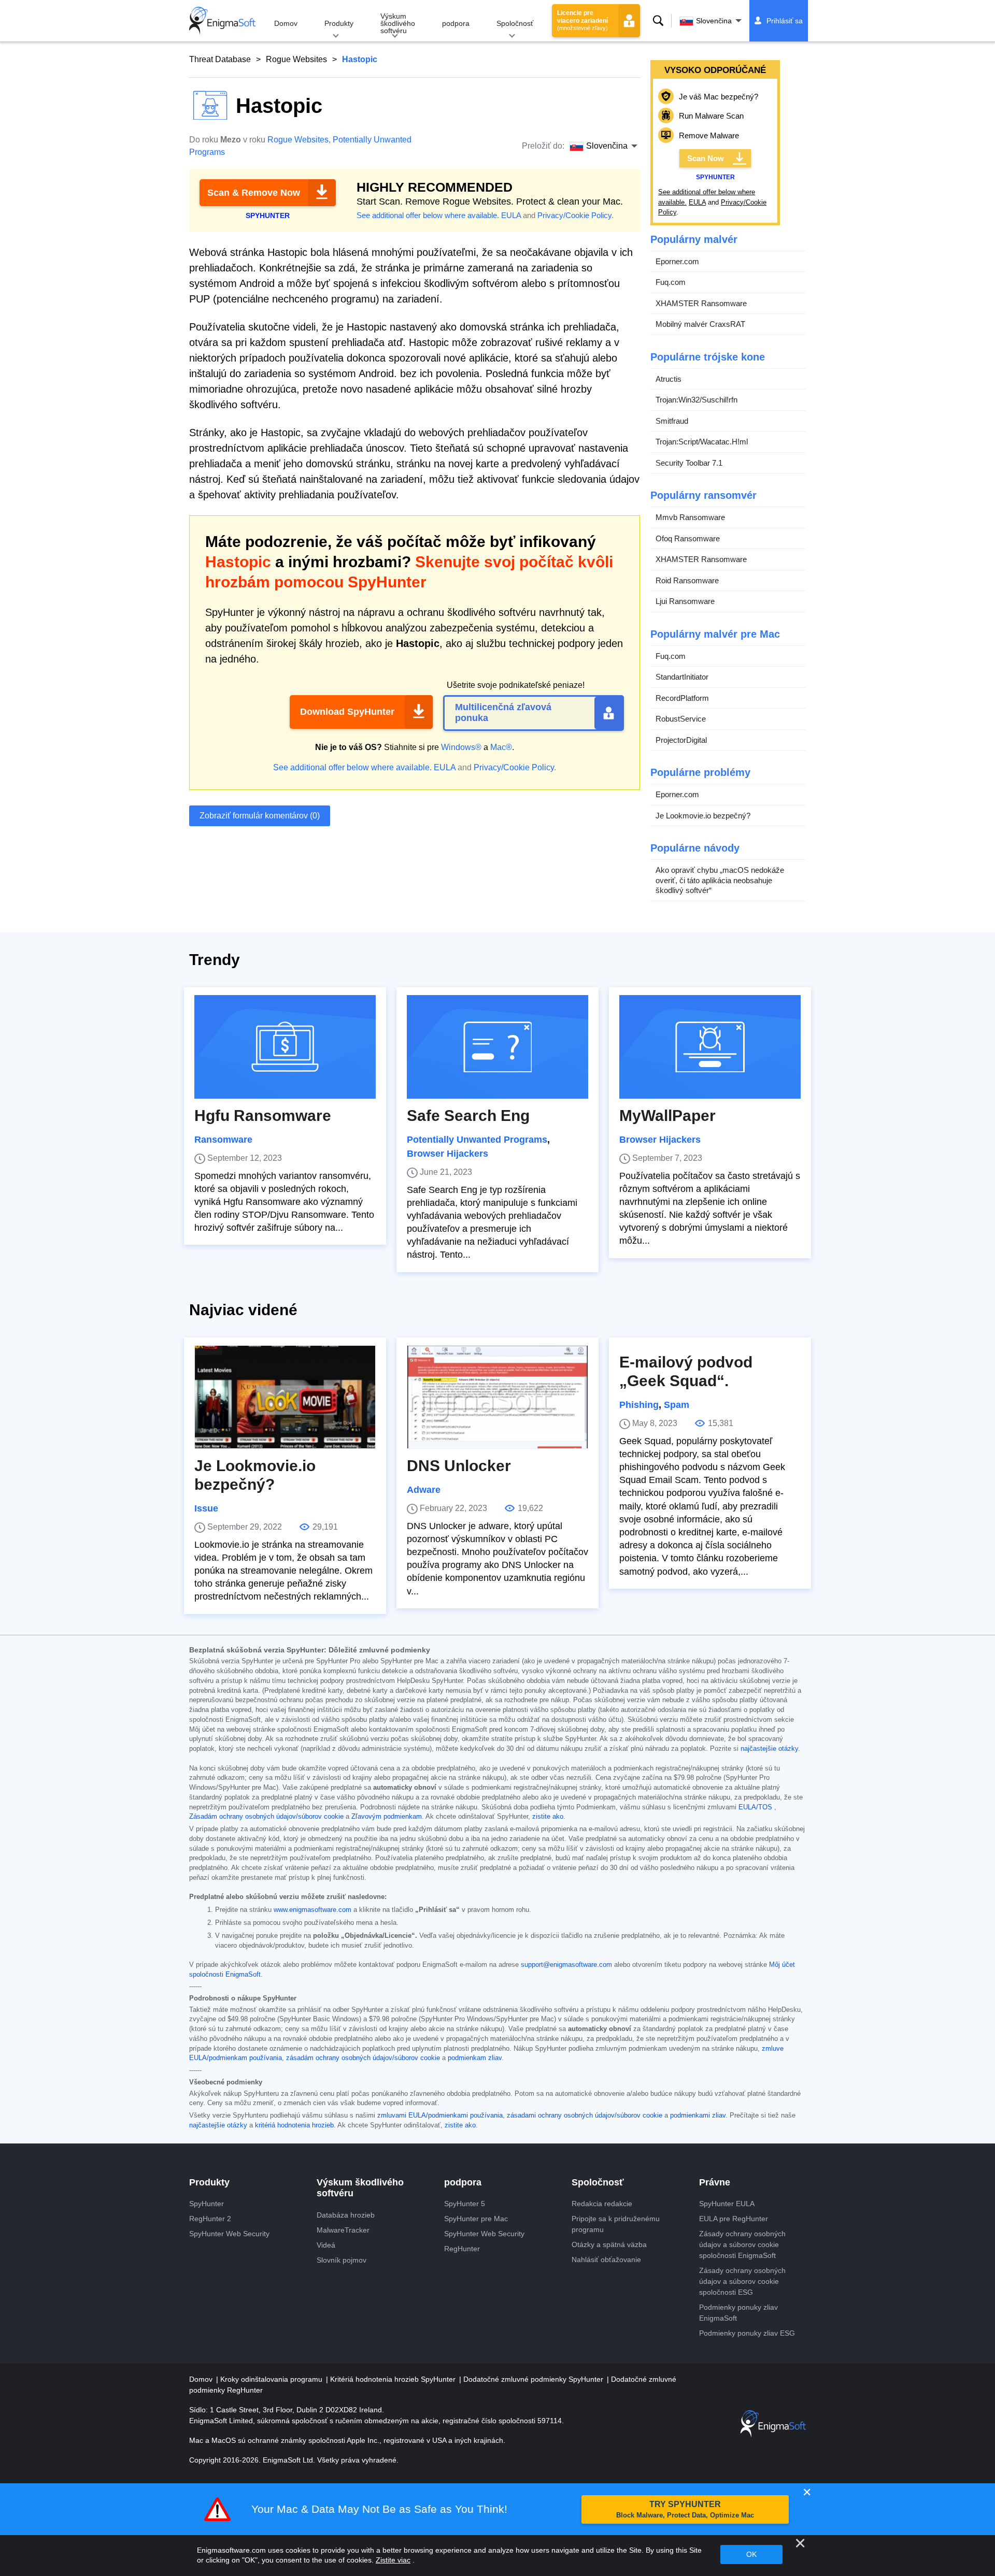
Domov (286, 23)
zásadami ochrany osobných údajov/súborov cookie (585, 2116)
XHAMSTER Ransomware (701, 303)
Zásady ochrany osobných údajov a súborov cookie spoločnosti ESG (742, 2281)
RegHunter (462, 2249)
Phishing (639, 1405)
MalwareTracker (343, 2230)
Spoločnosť (515, 23)
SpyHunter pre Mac (476, 2219)
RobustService (681, 719)
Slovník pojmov (342, 2260)
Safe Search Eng (468, 1116)
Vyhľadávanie (658, 21)
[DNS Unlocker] (497, 1397)
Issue (206, 1508)
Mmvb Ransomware (690, 517)
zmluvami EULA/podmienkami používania (440, 2116)
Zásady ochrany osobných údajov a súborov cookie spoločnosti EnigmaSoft (742, 2244)
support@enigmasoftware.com (566, 1965)
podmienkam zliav (475, 2058)
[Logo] (222, 21)
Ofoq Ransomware (688, 538)
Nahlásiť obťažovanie (606, 2260)
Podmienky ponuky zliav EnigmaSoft (738, 2313)
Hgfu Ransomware (263, 1116)
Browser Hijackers (447, 1154)
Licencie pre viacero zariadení (582, 20)
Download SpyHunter (347, 712)
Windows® (461, 747)
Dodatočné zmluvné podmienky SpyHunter (534, 2379)
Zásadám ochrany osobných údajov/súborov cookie (266, 1817)
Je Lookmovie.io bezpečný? (703, 816)
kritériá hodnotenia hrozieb (294, 2125)
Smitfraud (672, 421)
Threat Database (220, 59)
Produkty (339, 23)
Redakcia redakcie (602, 2204)
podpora (456, 23)
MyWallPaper (667, 1116)
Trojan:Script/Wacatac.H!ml (702, 442)
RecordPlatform (682, 698)
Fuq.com (671, 282)
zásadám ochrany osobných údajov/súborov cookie (363, 2058)
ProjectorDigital (681, 740)
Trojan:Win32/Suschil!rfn (696, 400)
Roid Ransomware (687, 580)
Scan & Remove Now (254, 193)
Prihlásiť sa (785, 21)
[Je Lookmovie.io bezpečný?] (285, 1397)
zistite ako (548, 1817)
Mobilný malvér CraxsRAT (700, 324)
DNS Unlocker (459, 1466)
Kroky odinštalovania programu (272, 2379)
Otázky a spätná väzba (609, 2244)
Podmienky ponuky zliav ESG (747, 2333)
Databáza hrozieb (346, 2215)
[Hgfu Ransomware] (285, 1047)
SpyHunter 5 (465, 2204)
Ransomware (223, 1140)
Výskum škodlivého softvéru (398, 23)
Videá (326, 2245)
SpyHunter (207, 2204)
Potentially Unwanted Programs (477, 1140)
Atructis (669, 379)
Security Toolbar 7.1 (689, 463)
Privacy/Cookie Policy (574, 215)
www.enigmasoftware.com (312, 1910)
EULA (511, 215)
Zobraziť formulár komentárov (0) (260, 816)
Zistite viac (393, 2560)
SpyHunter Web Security (229, 2234)
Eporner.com (677, 261)
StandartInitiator (682, 677)
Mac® (501, 747)
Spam (677, 1405)
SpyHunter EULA (727, 2204)
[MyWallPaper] (710, 1047)
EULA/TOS (755, 1807)
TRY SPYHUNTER (685, 2509)
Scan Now (706, 158)
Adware (424, 1490)
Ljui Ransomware (685, 601)
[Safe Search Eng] (497, 1047)
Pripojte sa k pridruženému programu (616, 2224)
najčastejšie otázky (769, 1749)
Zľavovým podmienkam (387, 1817)
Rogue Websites (296, 59)
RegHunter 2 (210, 2219)
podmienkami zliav (698, 2116)
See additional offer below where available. (428, 215)
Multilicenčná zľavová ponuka (503, 713)
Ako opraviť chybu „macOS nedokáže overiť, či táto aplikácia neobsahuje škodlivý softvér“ (720, 880)
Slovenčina (714, 21)
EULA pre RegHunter (734, 2219)
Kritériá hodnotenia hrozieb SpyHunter (394, 2379)
